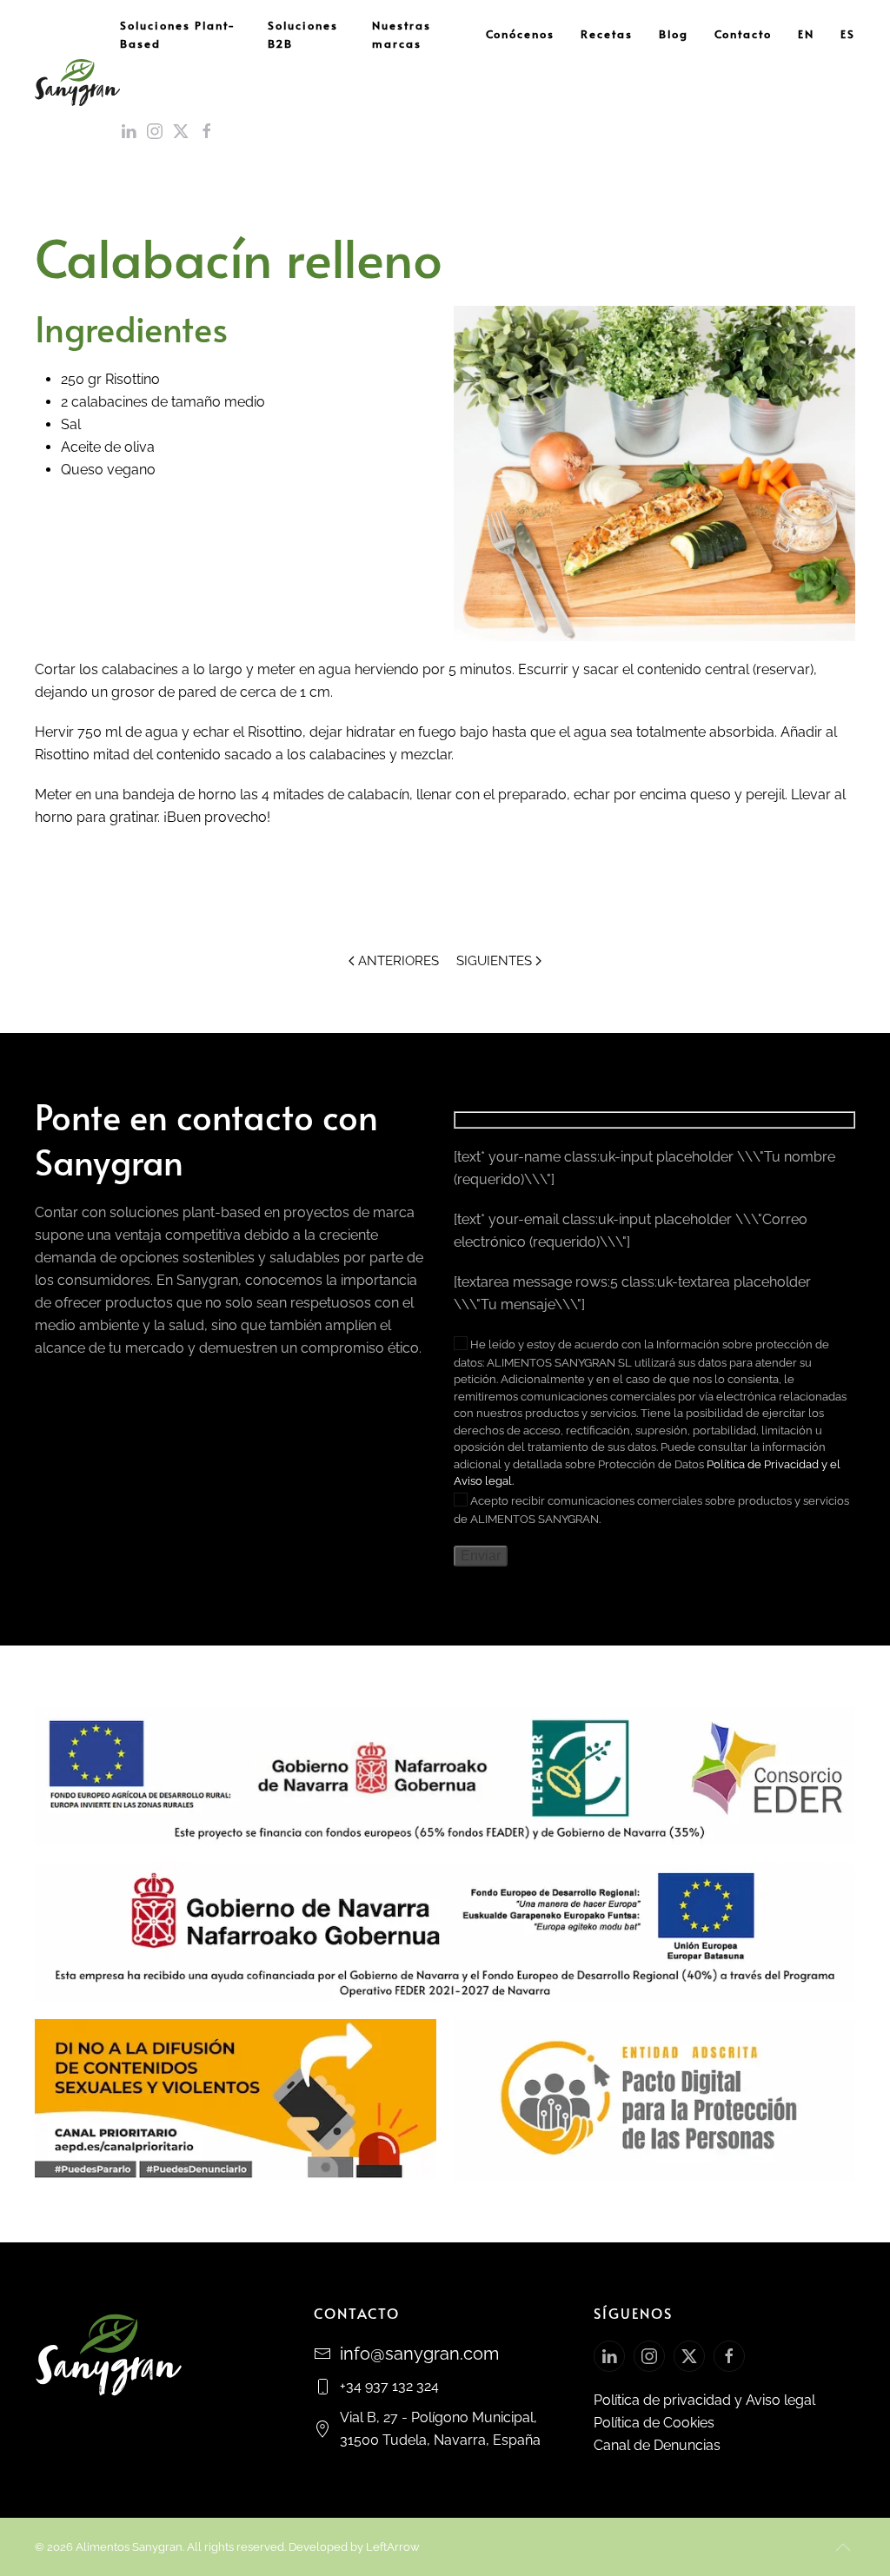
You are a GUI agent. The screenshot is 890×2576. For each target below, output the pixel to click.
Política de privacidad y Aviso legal (704, 2400)
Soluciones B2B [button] (303, 34)
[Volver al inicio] (77, 83)
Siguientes (494, 961)
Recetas (607, 34)
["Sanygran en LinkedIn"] (609, 2356)
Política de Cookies (654, 2423)
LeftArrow (393, 2547)
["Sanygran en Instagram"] (649, 2356)
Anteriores (399, 961)
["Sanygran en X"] (689, 2356)
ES (848, 34)
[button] (843, 2547)
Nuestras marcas (402, 34)
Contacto (743, 34)
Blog (674, 34)
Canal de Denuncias (657, 2445)
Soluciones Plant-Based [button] (178, 34)
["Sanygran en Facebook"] (729, 2356)
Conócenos (520, 34)
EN (806, 34)
